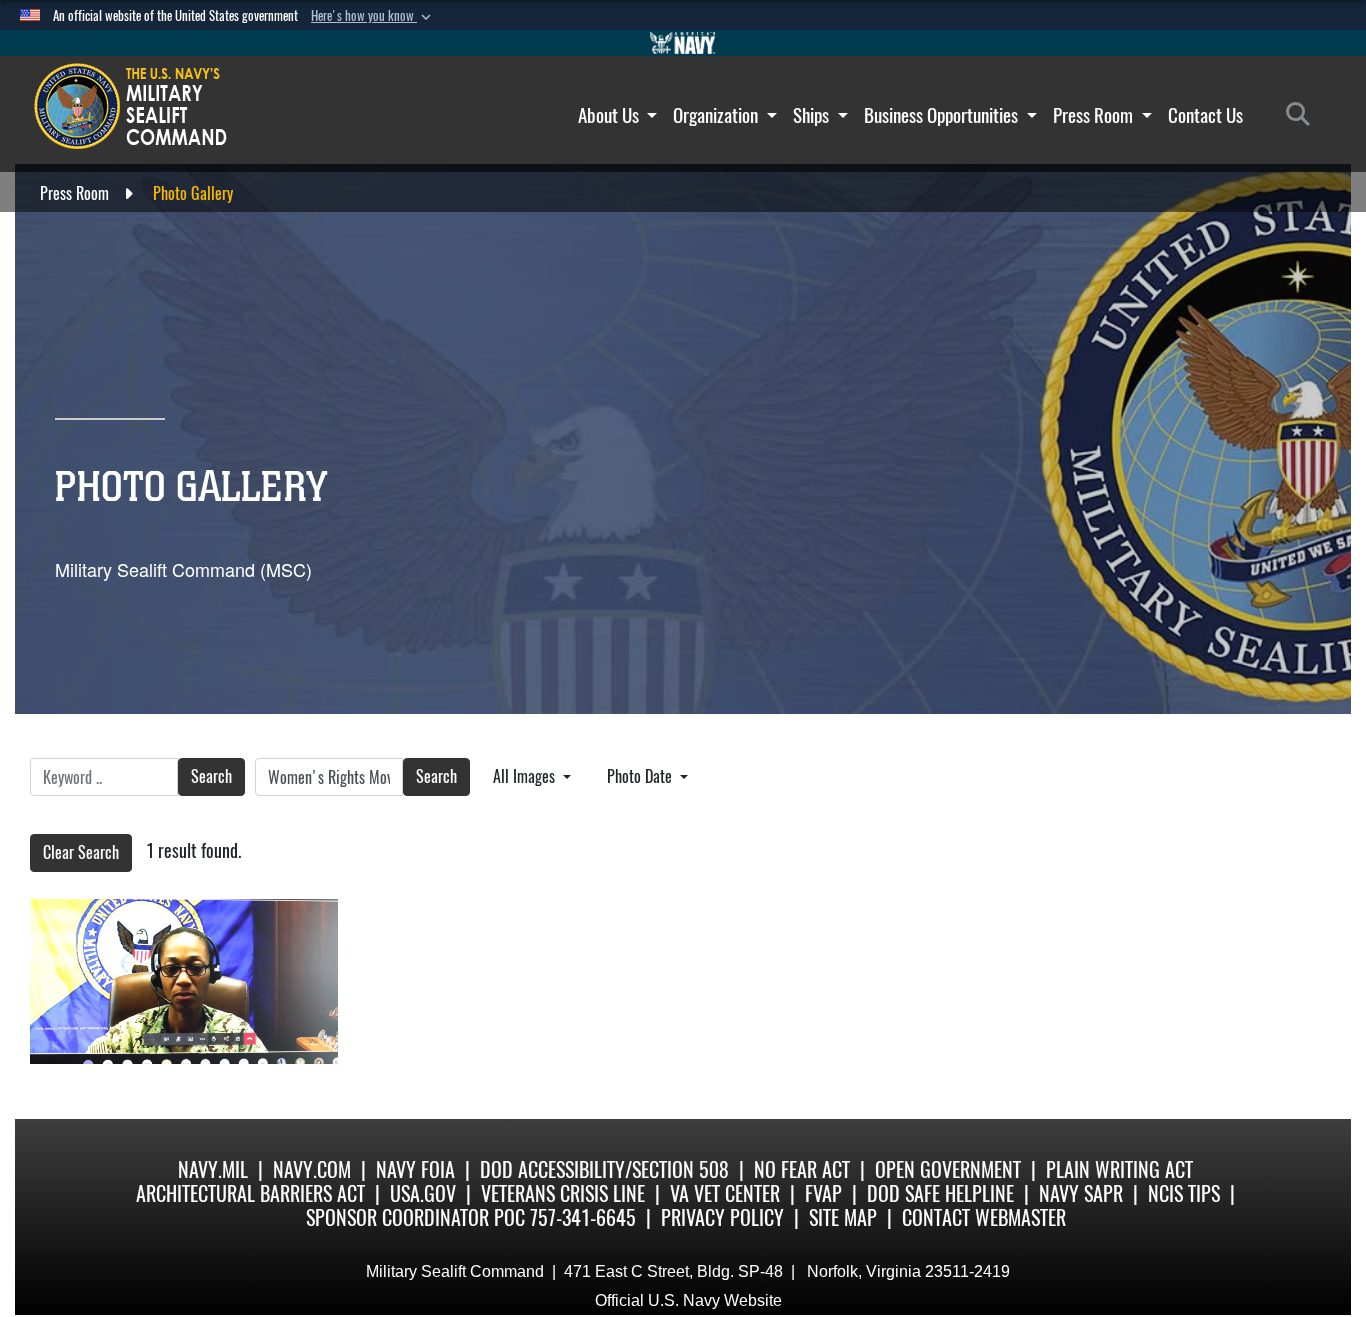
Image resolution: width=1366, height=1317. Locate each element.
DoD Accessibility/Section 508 (604, 1169)
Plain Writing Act (1119, 1169)
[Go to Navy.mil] (683, 43)
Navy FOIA (415, 1169)
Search (211, 776)
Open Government (948, 1169)
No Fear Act (802, 1169)
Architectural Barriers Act (250, 1193)
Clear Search (81, 852)
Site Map (843, 1217)
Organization (717, 115)
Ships (813, 115)
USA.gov (423, 1193)
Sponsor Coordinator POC (415, 1217)
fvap (823, 1193)
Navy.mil (213, 1169)
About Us (610, 115)
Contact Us (1205, 115)
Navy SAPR (1081, 1193)
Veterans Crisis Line (563, 1193)
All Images (526, 776)
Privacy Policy (722, 1217)
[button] (373, 16)
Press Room (1095, 115)
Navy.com (312, 1169)
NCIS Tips (1184, 1193)
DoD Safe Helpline (940, 1193)
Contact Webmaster (984, 1217)
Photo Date (641, 776)
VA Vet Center (725, 1193)
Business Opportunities (943, 115)
